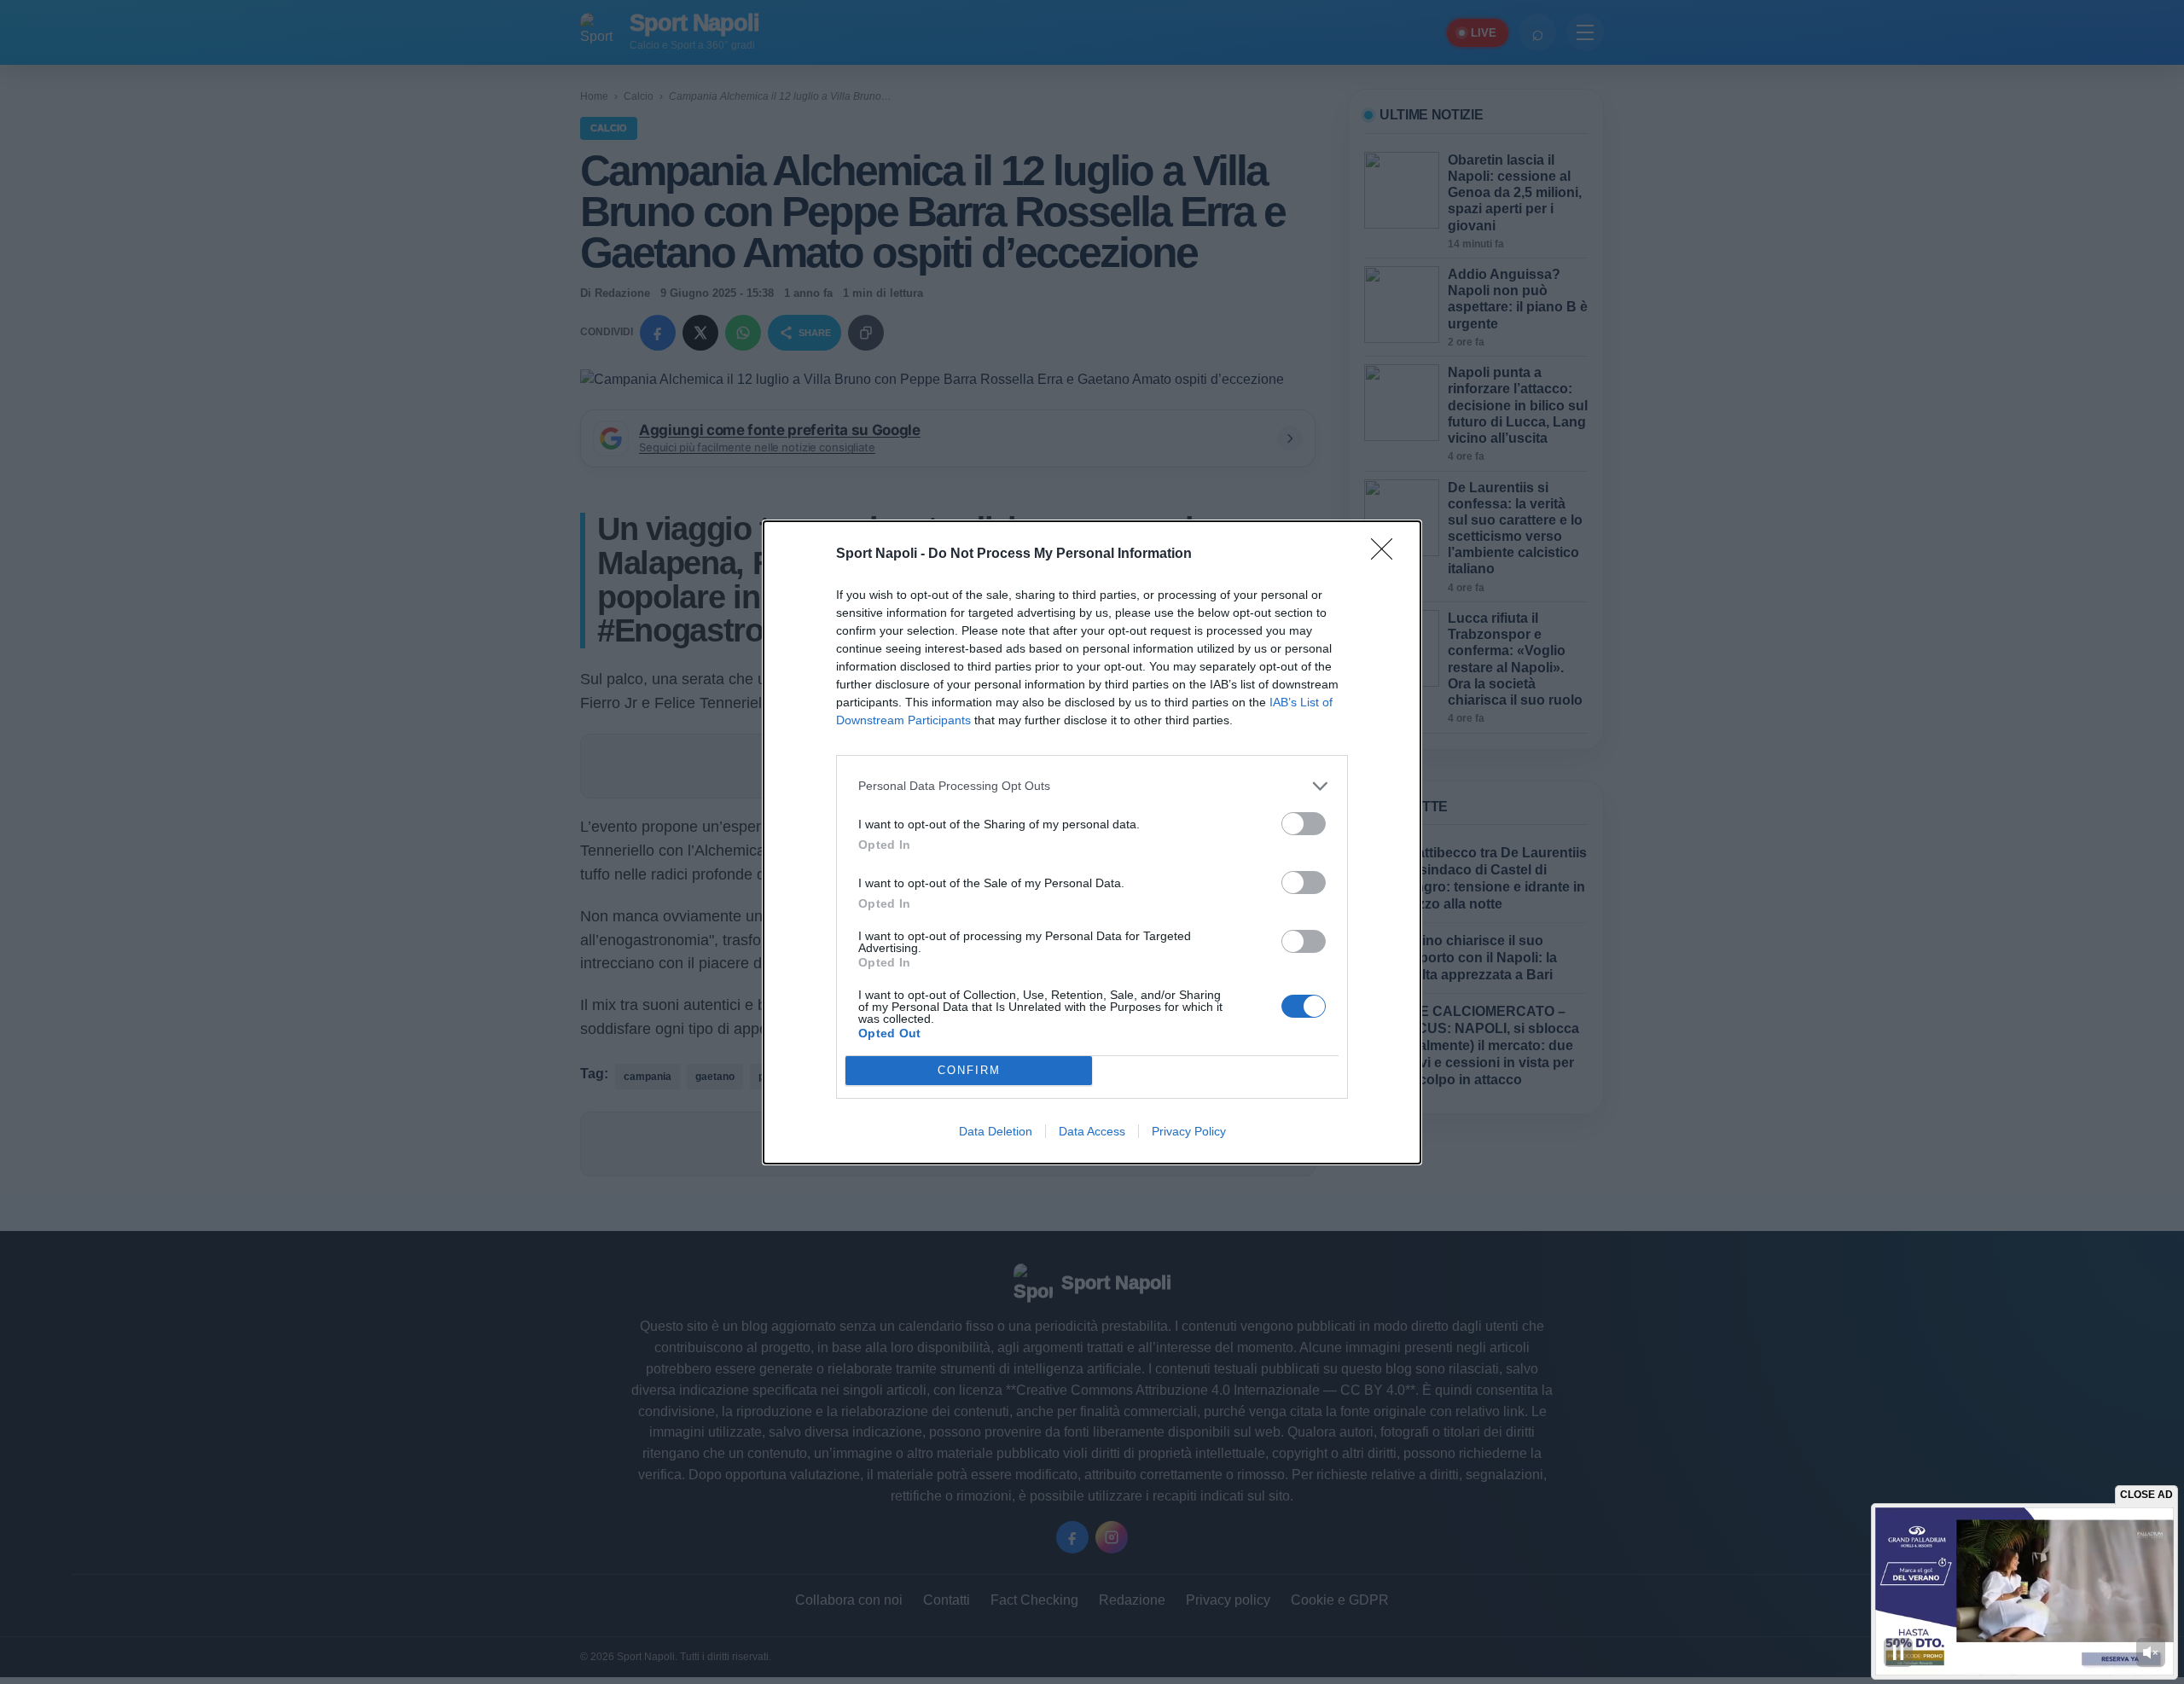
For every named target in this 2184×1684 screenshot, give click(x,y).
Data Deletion (996, 1131)
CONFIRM (969, 1070)
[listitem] (1092, 786)
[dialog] (1092, 842)
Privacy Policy (1189, 1131)
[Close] (1387, 555)
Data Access (1092, 1131)
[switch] (1304, 824)
